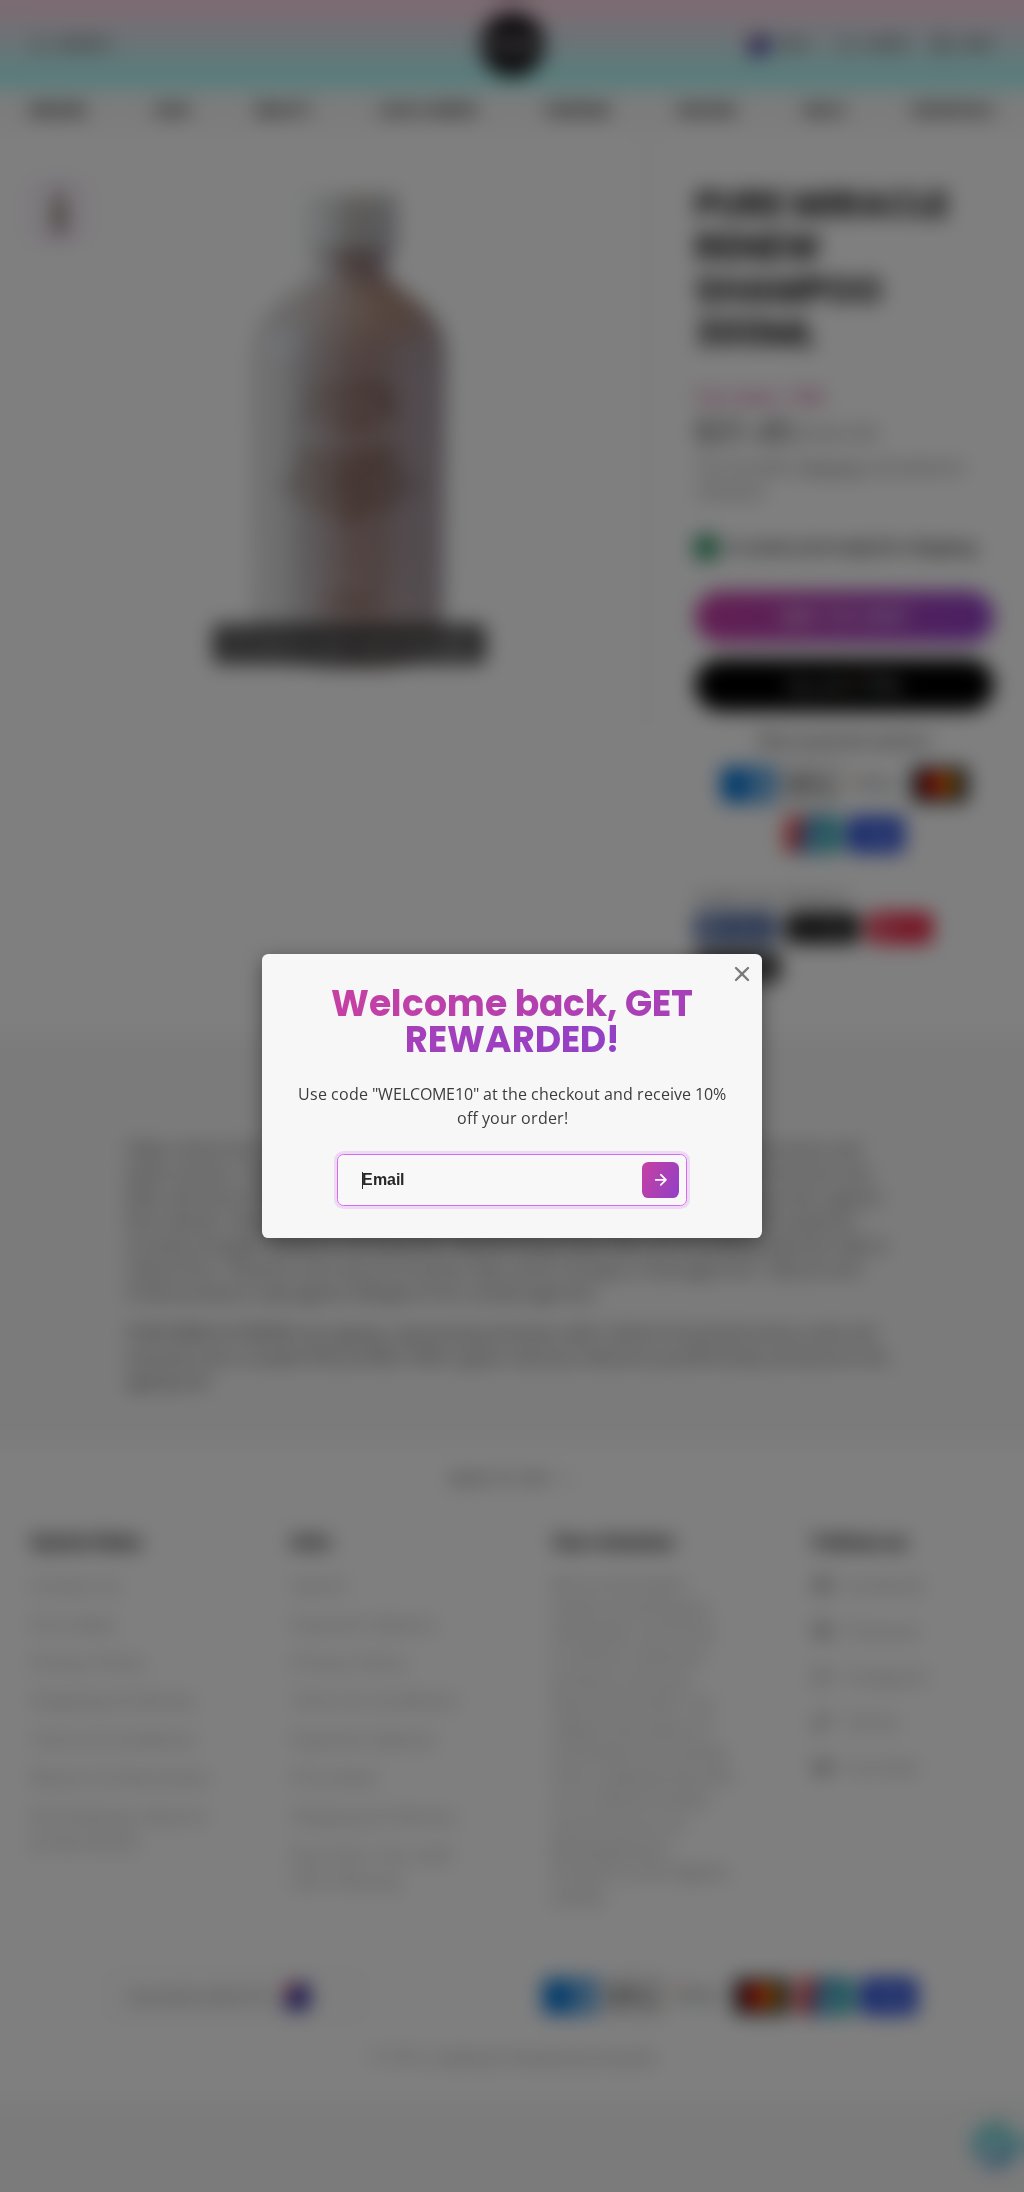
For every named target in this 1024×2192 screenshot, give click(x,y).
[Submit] (660, 1180)
